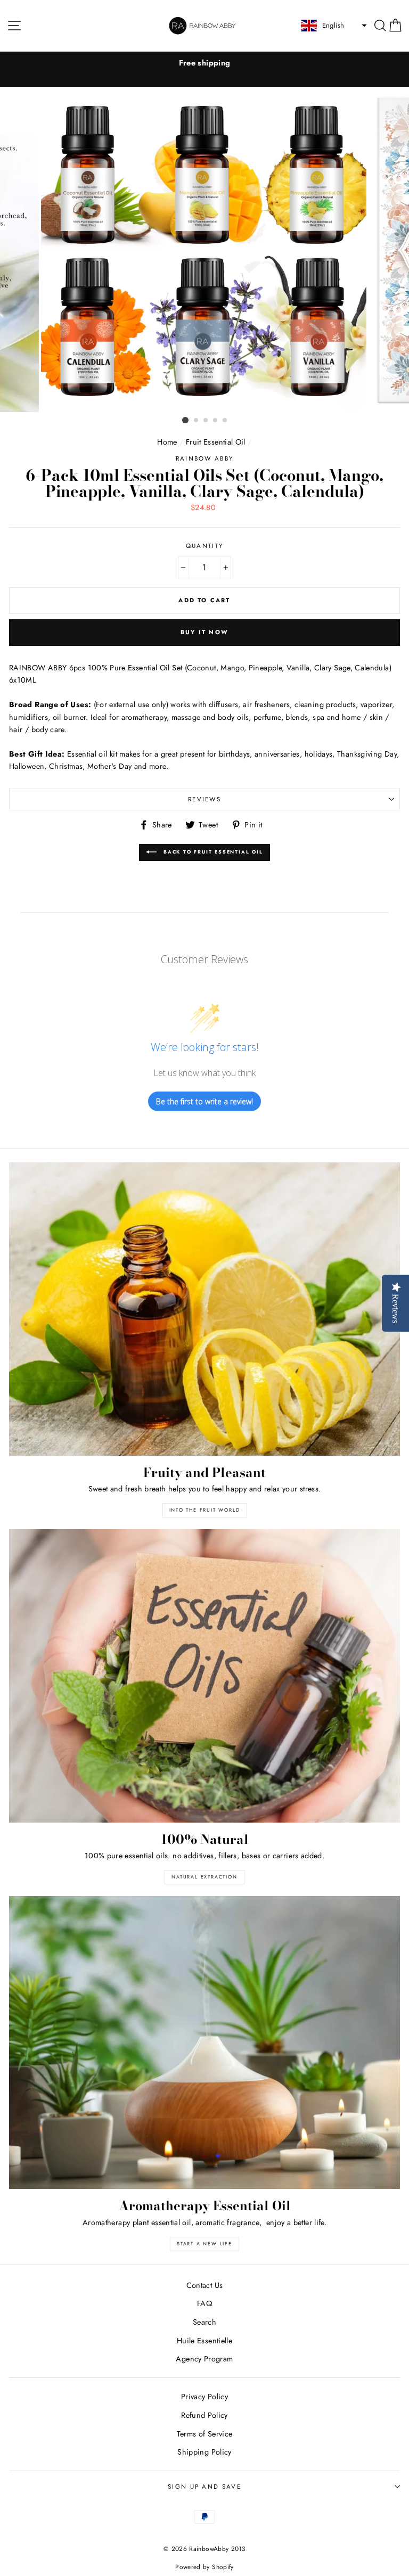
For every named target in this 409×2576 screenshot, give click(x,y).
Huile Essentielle (204, 2341)
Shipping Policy (204, 2452)
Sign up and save (204, 2487)
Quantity (205, 546)
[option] (204, 63)
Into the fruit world (205, 1510)
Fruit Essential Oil (216, 442)
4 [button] (216, 421)
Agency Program (204, 2359)
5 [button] (225, 421)
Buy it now (204, 632)
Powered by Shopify (204, 2567)
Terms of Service (205, 2434)
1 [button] (185, 420)
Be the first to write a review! (204, 1101)
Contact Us (205, 2285)
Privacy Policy (204, 2397)
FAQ (204, 2303)
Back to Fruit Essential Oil (212, 852)
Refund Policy (204, 2415)
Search (204, 2322)
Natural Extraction (204, 1877)
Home (167, 442)
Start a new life (204, 2243)
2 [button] (197, 421)
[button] (333, 26)
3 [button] (206, 421)
